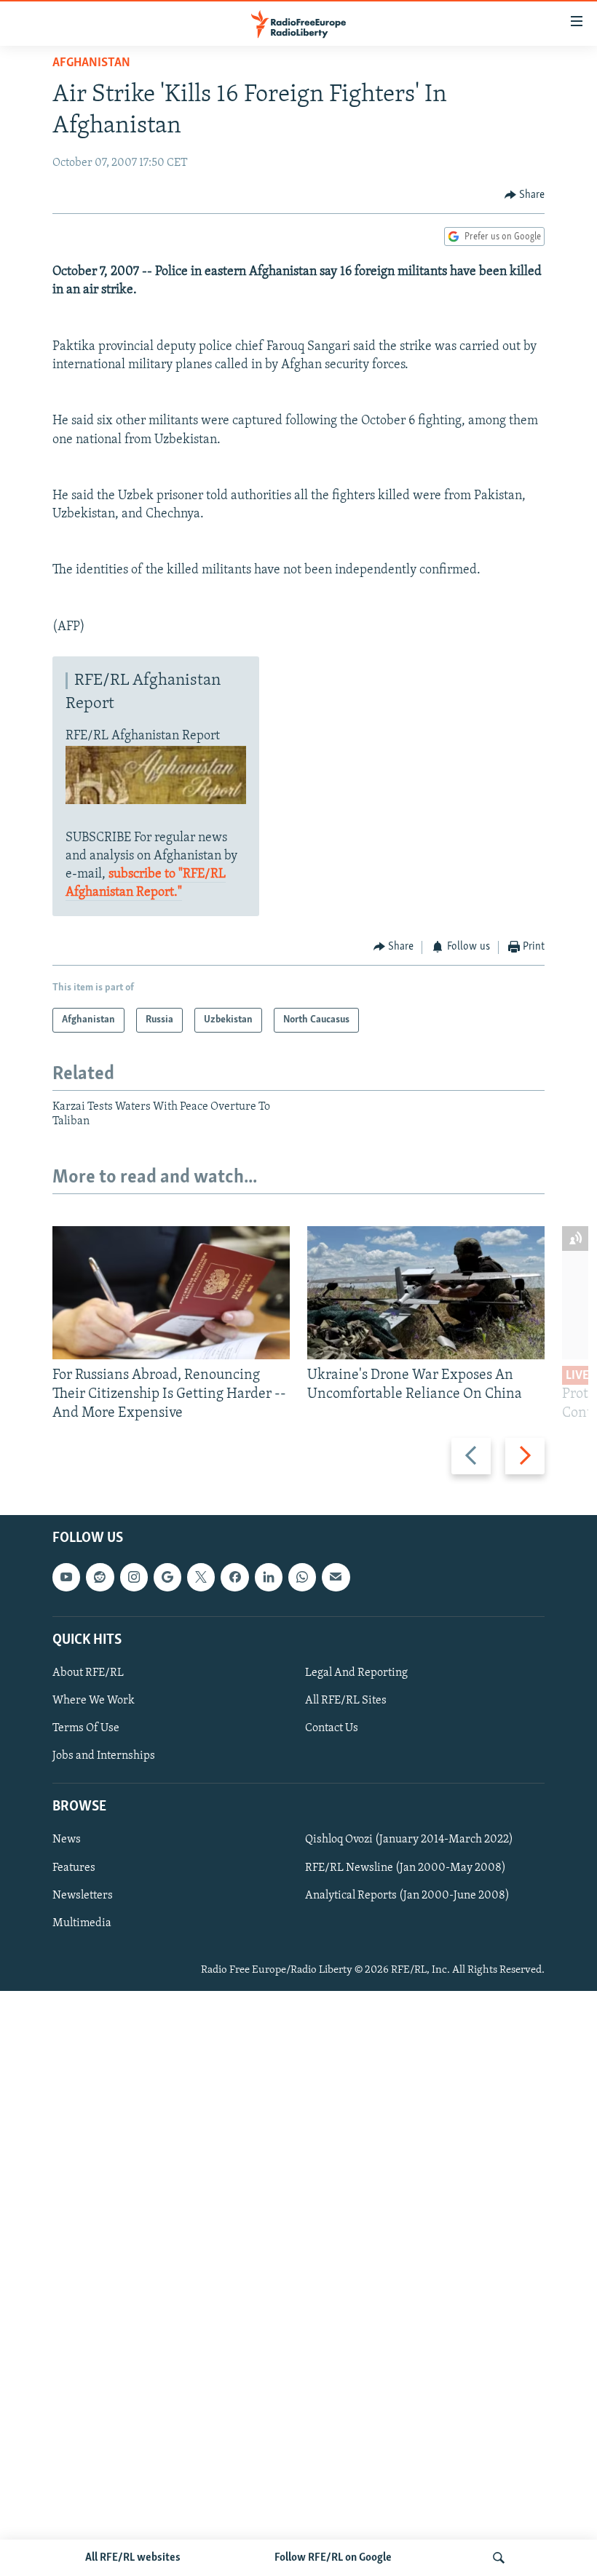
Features (74, 1867)
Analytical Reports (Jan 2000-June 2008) (407, 1895)
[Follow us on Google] (167, 1577)
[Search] (499, 2558)
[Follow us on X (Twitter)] (201, 1577)
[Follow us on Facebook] (234, 1577)
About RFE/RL (88, 1673)
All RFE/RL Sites (346, 1701)
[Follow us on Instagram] (134, 1577)
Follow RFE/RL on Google (333, 2558)
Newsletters (83, 1895)
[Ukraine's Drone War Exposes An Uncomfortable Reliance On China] (426, 1293)
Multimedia (82, 1923)
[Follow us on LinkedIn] (269, 1577)
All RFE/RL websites (133, 2558)
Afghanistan (91, 63)
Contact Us (332, 1728)
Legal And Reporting (356, 1673)
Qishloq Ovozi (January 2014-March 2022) (409, 1840)
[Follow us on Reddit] (100, 1577)
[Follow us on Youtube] (66, 1577)
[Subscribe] (336, 1577)
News (67, 1840)
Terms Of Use (86, 1728)
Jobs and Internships (104, 1756)
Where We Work (94, 1701)
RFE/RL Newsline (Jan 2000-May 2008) (406, 1867)
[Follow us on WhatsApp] (302, 1577)
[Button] (525, 195)
